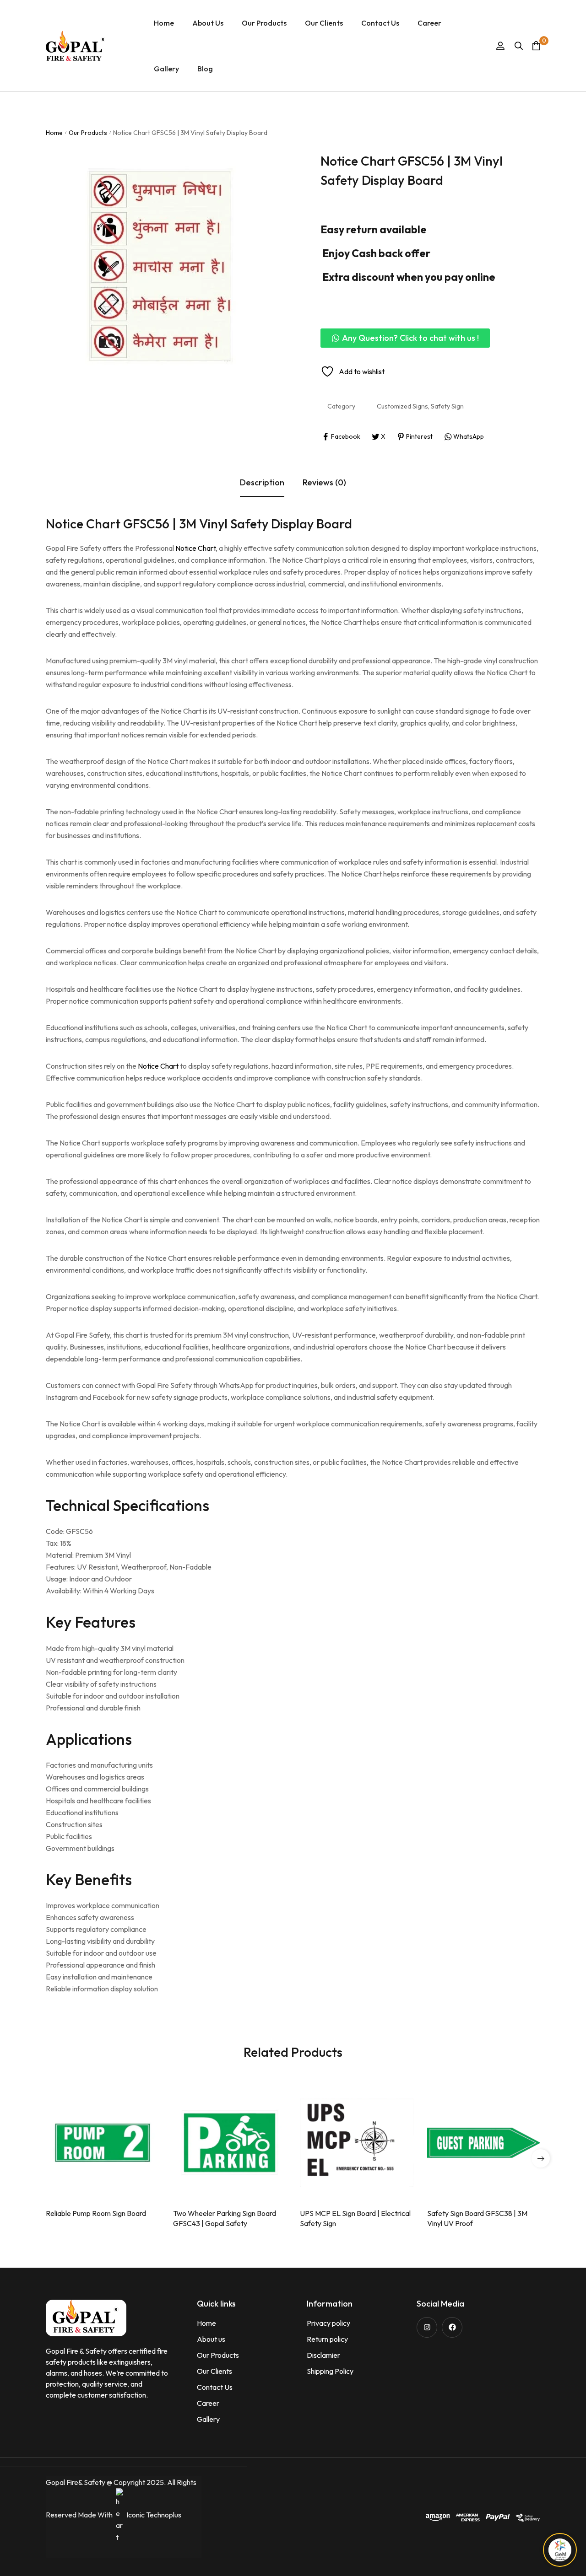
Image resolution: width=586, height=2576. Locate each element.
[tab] (262, 483)
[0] (536, 46)
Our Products (88, 133)
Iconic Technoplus (154, 2515)
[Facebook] (452, 2327)
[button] (405, 338)
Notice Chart (195, 548)
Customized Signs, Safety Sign (420, 406)
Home (54, 133)
